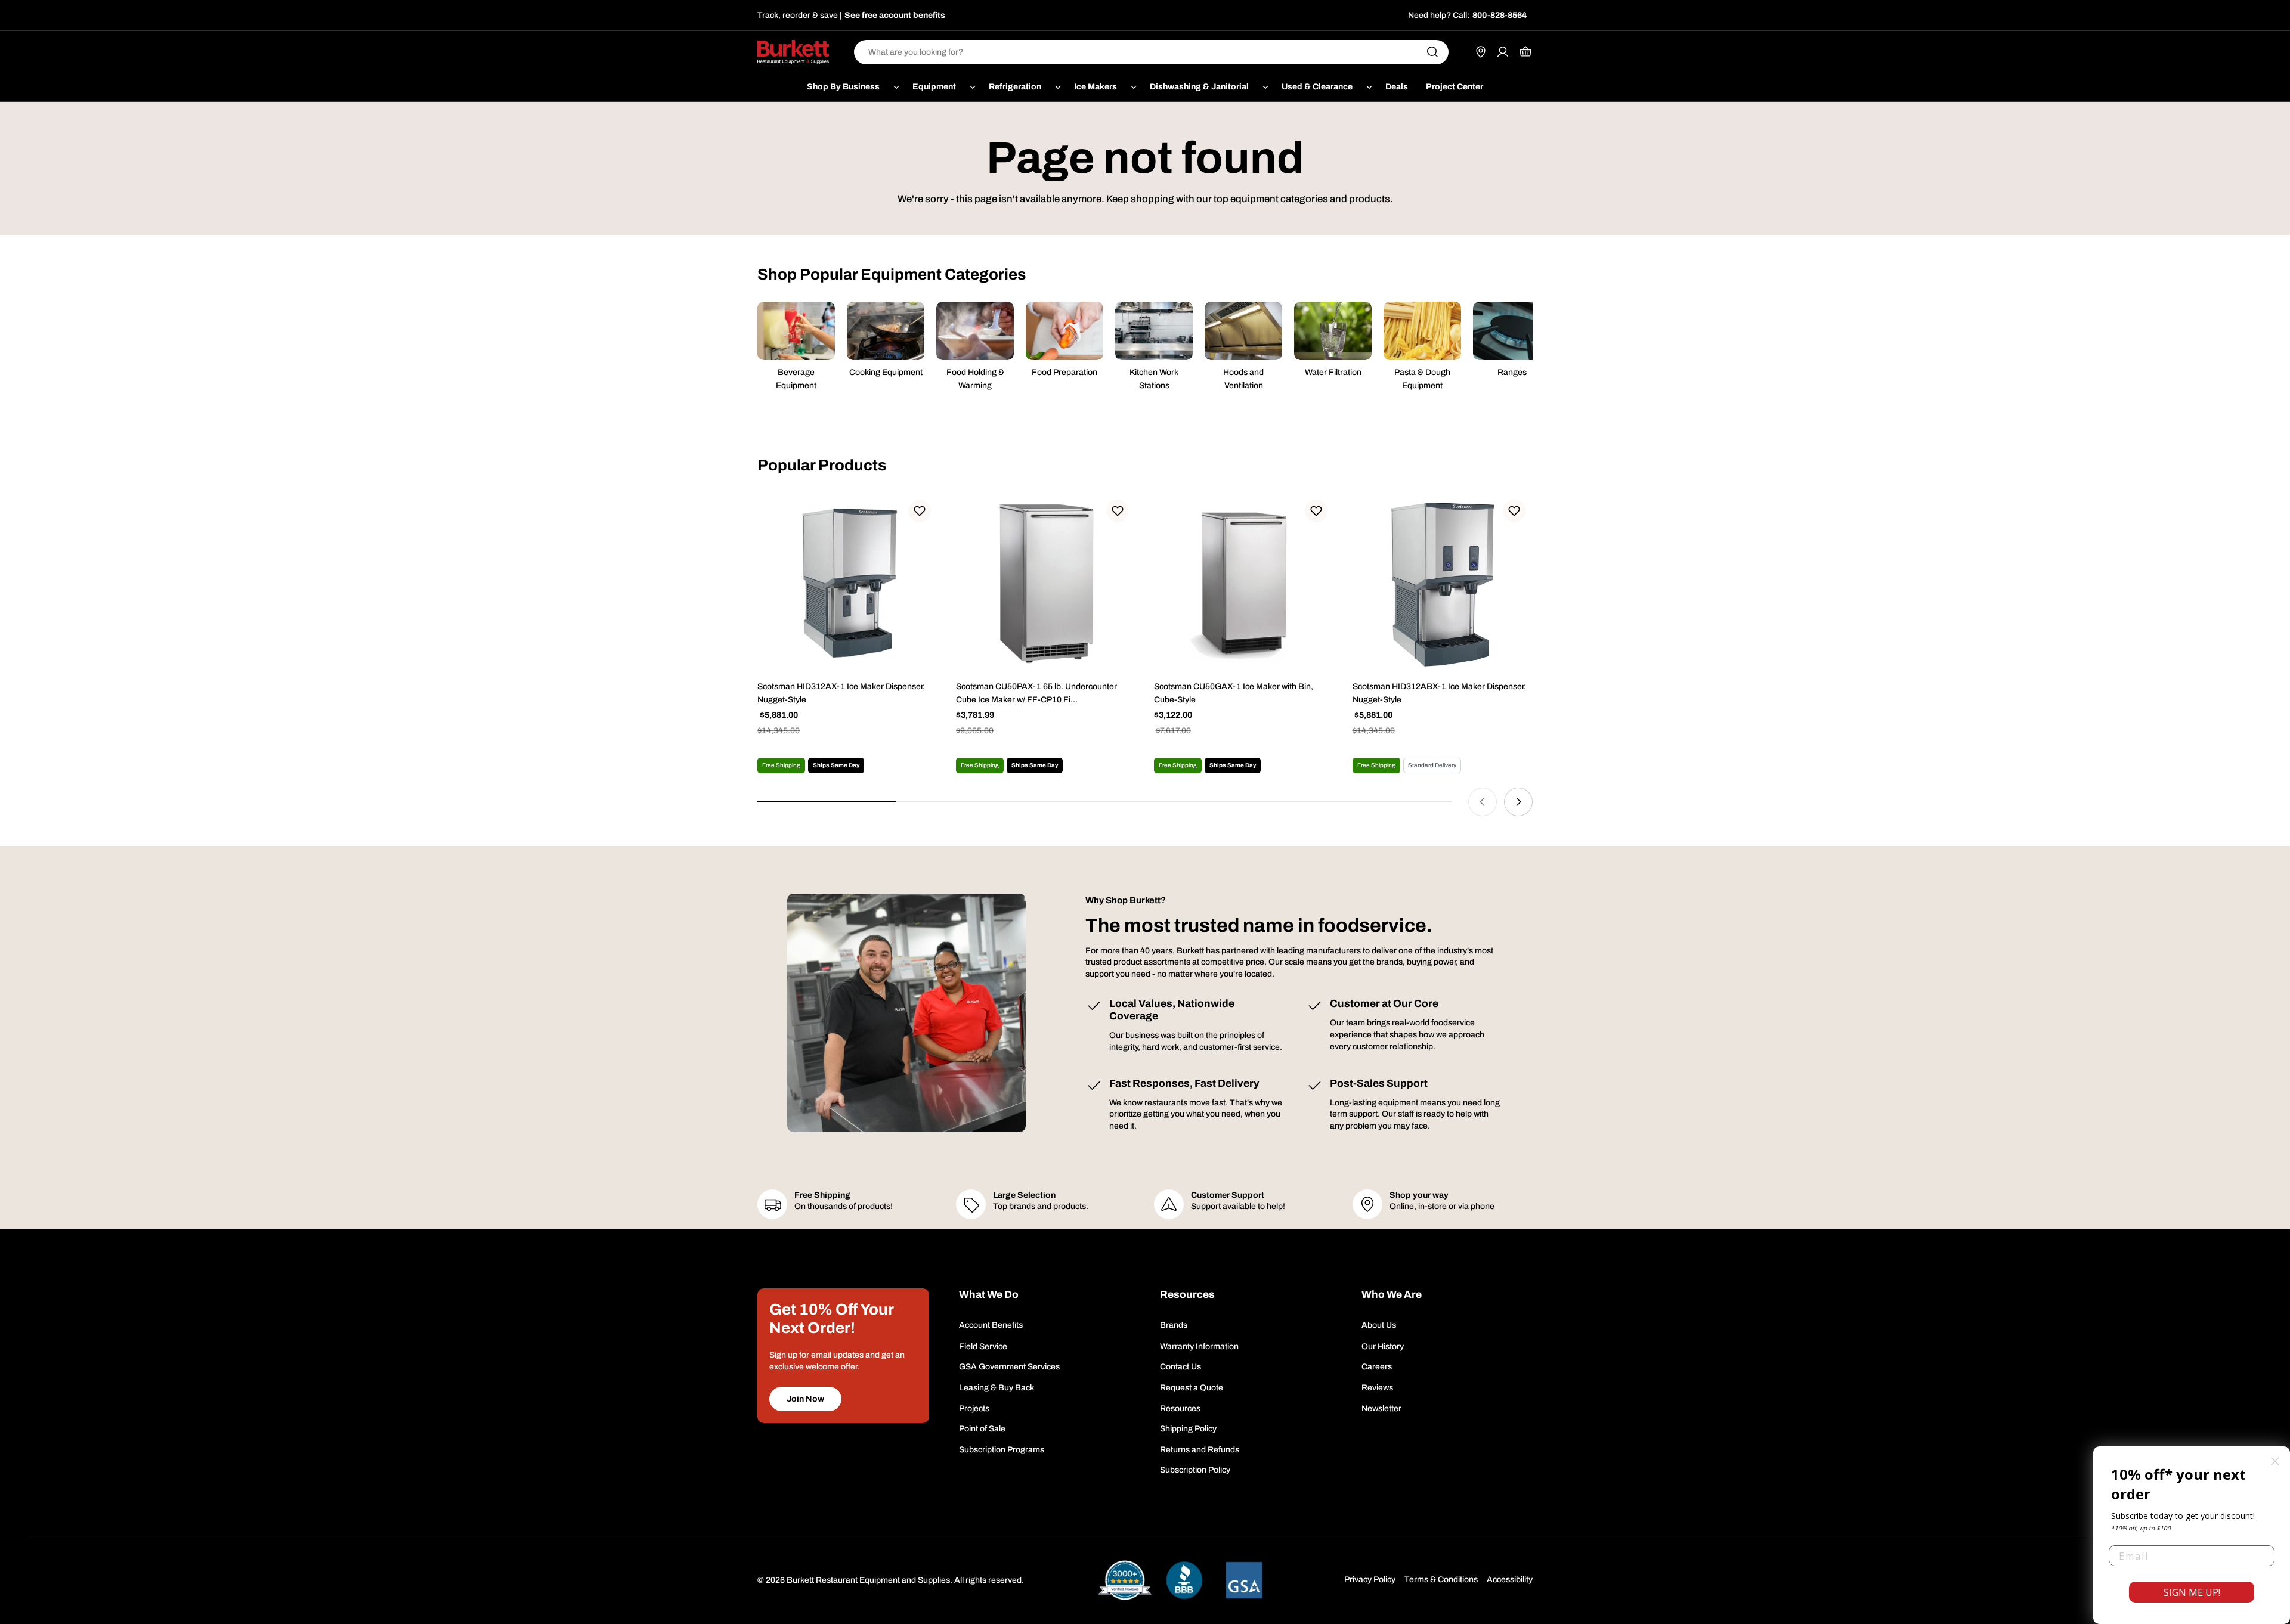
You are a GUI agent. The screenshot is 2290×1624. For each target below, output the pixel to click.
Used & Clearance (1317, 87)
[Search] (1432, 52)
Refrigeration (1015, 87)
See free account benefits (895, 15)
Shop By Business (843, 87)
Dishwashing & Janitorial (1199, 87)
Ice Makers (1096, 87)
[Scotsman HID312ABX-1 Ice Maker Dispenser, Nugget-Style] (1443, 583)
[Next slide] (1518, 802)
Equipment (934, 87)
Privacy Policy (1370, 1580)
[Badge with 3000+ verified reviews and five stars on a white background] (1125, 1580)
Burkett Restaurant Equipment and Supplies (868, 1580)
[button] (920, 511)
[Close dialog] (2275, 1461)
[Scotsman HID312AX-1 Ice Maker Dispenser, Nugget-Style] (848, 583)
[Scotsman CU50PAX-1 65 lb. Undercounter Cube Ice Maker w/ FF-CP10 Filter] (1046, 583)
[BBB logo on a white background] (1184, 1580)
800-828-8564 (1500, 15)
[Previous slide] (1483, 802)
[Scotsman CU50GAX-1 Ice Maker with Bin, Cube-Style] (1244, 583)
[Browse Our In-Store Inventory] (1481, 52)
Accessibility (1510, 1580)
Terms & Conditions (1441, 1580)
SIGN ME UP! (2192, 1592)
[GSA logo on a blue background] (1244, 1580)
